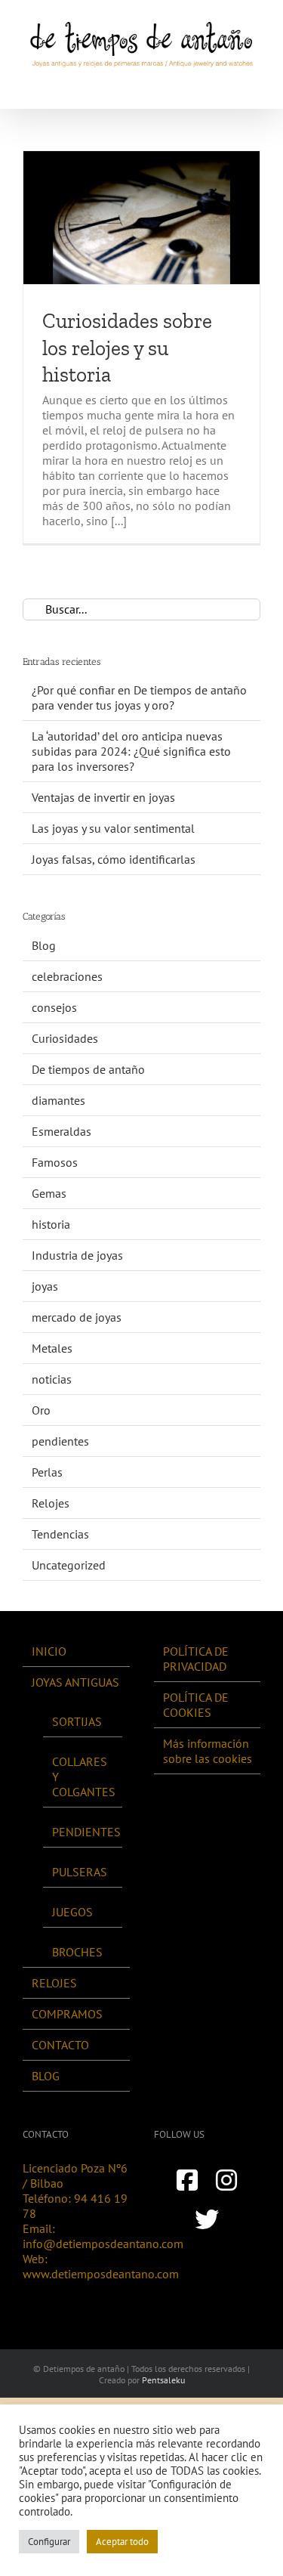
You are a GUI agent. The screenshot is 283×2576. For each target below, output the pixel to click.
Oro (41, 1410)
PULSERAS (80, 1872)
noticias (52, 1379)
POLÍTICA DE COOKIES (196, 1705)
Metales (52, 1348)
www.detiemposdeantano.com (101, 2274)
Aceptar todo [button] (122, 2542)
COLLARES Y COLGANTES (83, 1777)
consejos (54, 1007)
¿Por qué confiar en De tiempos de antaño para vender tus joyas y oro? (139, 697)
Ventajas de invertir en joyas (103, 797)
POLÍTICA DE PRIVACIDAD (196, 1659)
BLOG (46, 2076)
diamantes (58, 1100)
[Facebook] (187, 2180)
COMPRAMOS (67, 2014)
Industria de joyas (77, 1255)
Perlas (47, 1472)
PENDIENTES (83, 1832)
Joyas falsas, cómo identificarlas (114, 859)
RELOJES (54, 1983)
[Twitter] (207, 2219)
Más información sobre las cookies (208, 1751)
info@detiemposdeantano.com (103, 2244)
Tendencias (60, 1534)
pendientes (60, 1441)
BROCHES (77, 1952)
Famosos (55, 1162)
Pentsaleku (163, 2380)
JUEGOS (72, 1912)
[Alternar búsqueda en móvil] (227, 85)
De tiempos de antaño (88, 1069)
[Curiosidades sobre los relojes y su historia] (141, 218)
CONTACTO (60, 2045)
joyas (45, 1286)
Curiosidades (65, 1038)
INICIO (49, 1651)
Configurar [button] (49, 2542)
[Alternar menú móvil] (254, 85)
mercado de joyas (77, 1317)
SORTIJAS (77, 1721)
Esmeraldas (62, 1131)
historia (51, 1224)
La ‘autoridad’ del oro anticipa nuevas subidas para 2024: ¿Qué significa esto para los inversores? (131, 751)
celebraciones (67, 976)
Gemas (49, 1193)
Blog (44, 945)
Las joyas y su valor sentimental (113, 828)
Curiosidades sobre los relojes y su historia (127, 348)
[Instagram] (226, 2180)
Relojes (51, 1503)
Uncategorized (69, 1565)
